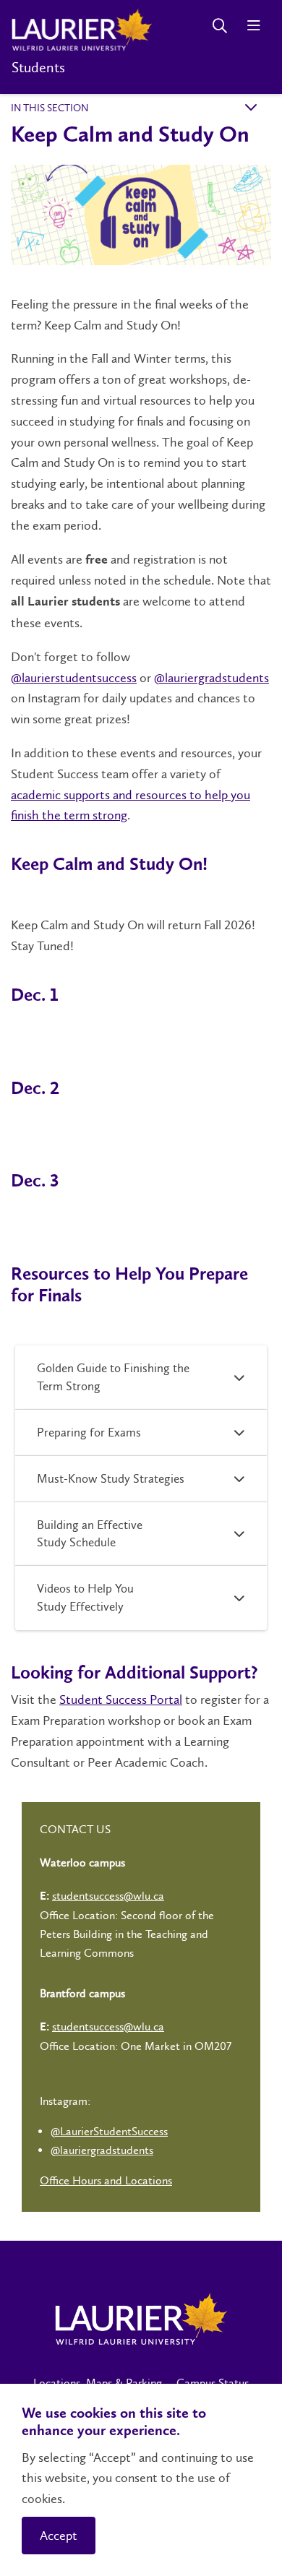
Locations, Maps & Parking (98, 2383)
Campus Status (213, 2383)
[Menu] (253, 26)
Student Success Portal (121, 1700)
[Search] (219, 26)
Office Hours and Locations (106, 2180)
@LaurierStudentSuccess (109, 2131)
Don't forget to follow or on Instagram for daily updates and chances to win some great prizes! (140, 688)
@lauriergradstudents (211, 678)
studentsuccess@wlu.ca (108, 1896)
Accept (59, 2536)
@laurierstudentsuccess (74, 678)
